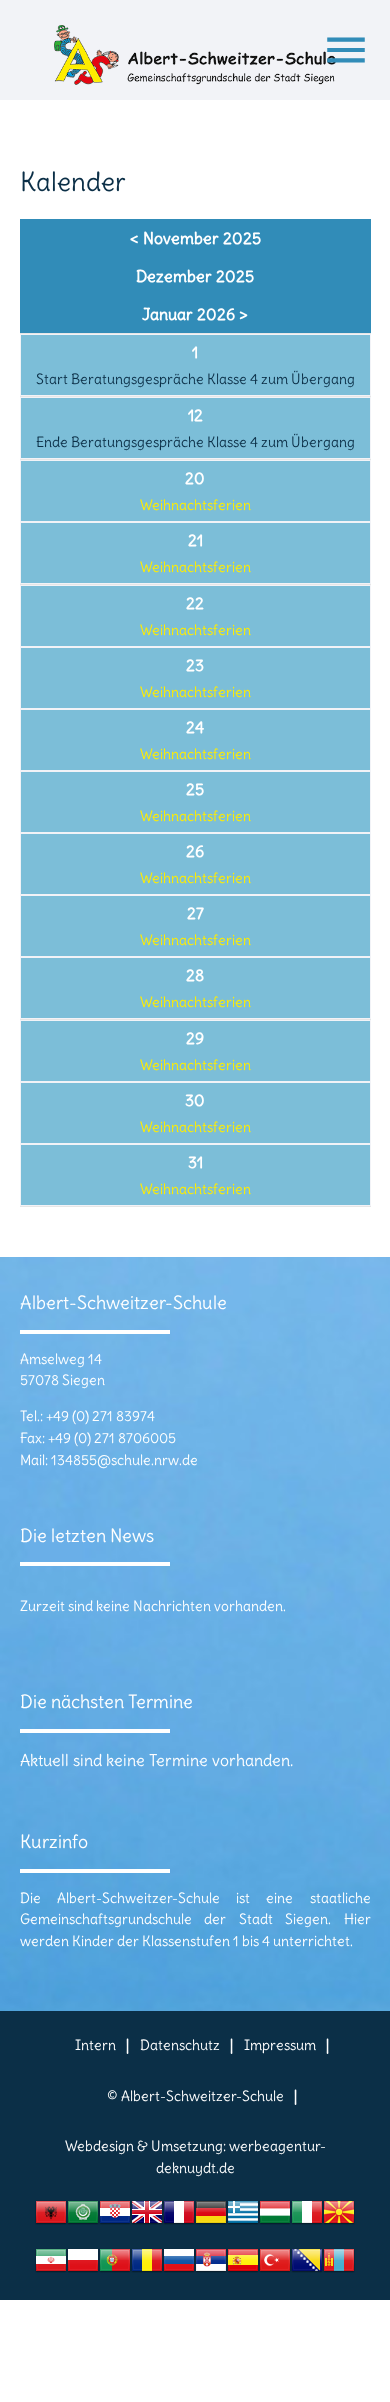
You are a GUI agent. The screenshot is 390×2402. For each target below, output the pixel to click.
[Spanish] (243, 2265)
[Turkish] (275, 2265)
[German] (211, 2217)
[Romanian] (147, 2265)
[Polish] (83, 2265)
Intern (95, 2045)
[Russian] (179, 2265)
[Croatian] (115, 2217)
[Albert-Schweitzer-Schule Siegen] (195, 60)
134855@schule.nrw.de (124, 1460)
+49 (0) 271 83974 (100, 1416)
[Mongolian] (339, 2265)
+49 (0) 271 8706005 (112, 1438)
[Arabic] (83, 2217)
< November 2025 (195, 238)
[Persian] (51, 2265)
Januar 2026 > (195, 314)
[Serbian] (211, 2265)
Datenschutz (180, 2045)
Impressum (280, 2045)
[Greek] (243, 2217)
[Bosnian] (307, 2265)
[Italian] (307, 2217)
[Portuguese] (115, 2265)
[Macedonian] (339, 2217)
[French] (179, 2217)
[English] (147, 2217)
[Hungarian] (275, 2217)
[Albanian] (51, 2217)
